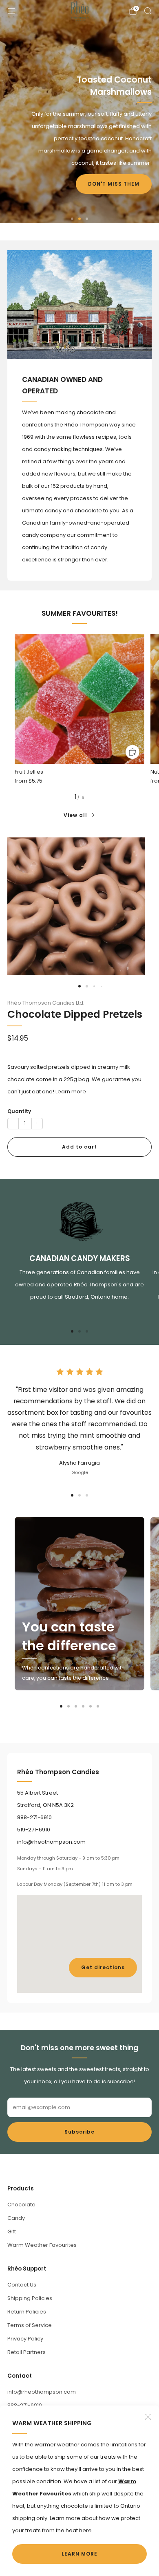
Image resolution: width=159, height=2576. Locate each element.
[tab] (72, 1331)
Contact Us (22, 2285)
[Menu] (11, 11)
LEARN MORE (79, 2554)
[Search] (148, 11)
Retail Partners (26, 2352)
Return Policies (27, 2312)
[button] (72, 219)
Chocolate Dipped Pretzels (75, 1014)
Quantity (19, 1111)
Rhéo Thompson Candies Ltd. (46, 1003)
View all (75, 815)
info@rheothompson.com (42, 2392)
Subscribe (79, 2132)
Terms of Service (30, 2325)
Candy (16, 2218)
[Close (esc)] (148, 2417)
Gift (12, 2232)
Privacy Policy (25, 2339)
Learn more (71, 1092)
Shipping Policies (30, 2298)
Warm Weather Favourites (42, 2245)
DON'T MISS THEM (114, 184)
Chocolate (21, 2205)
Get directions (103, 1967)
